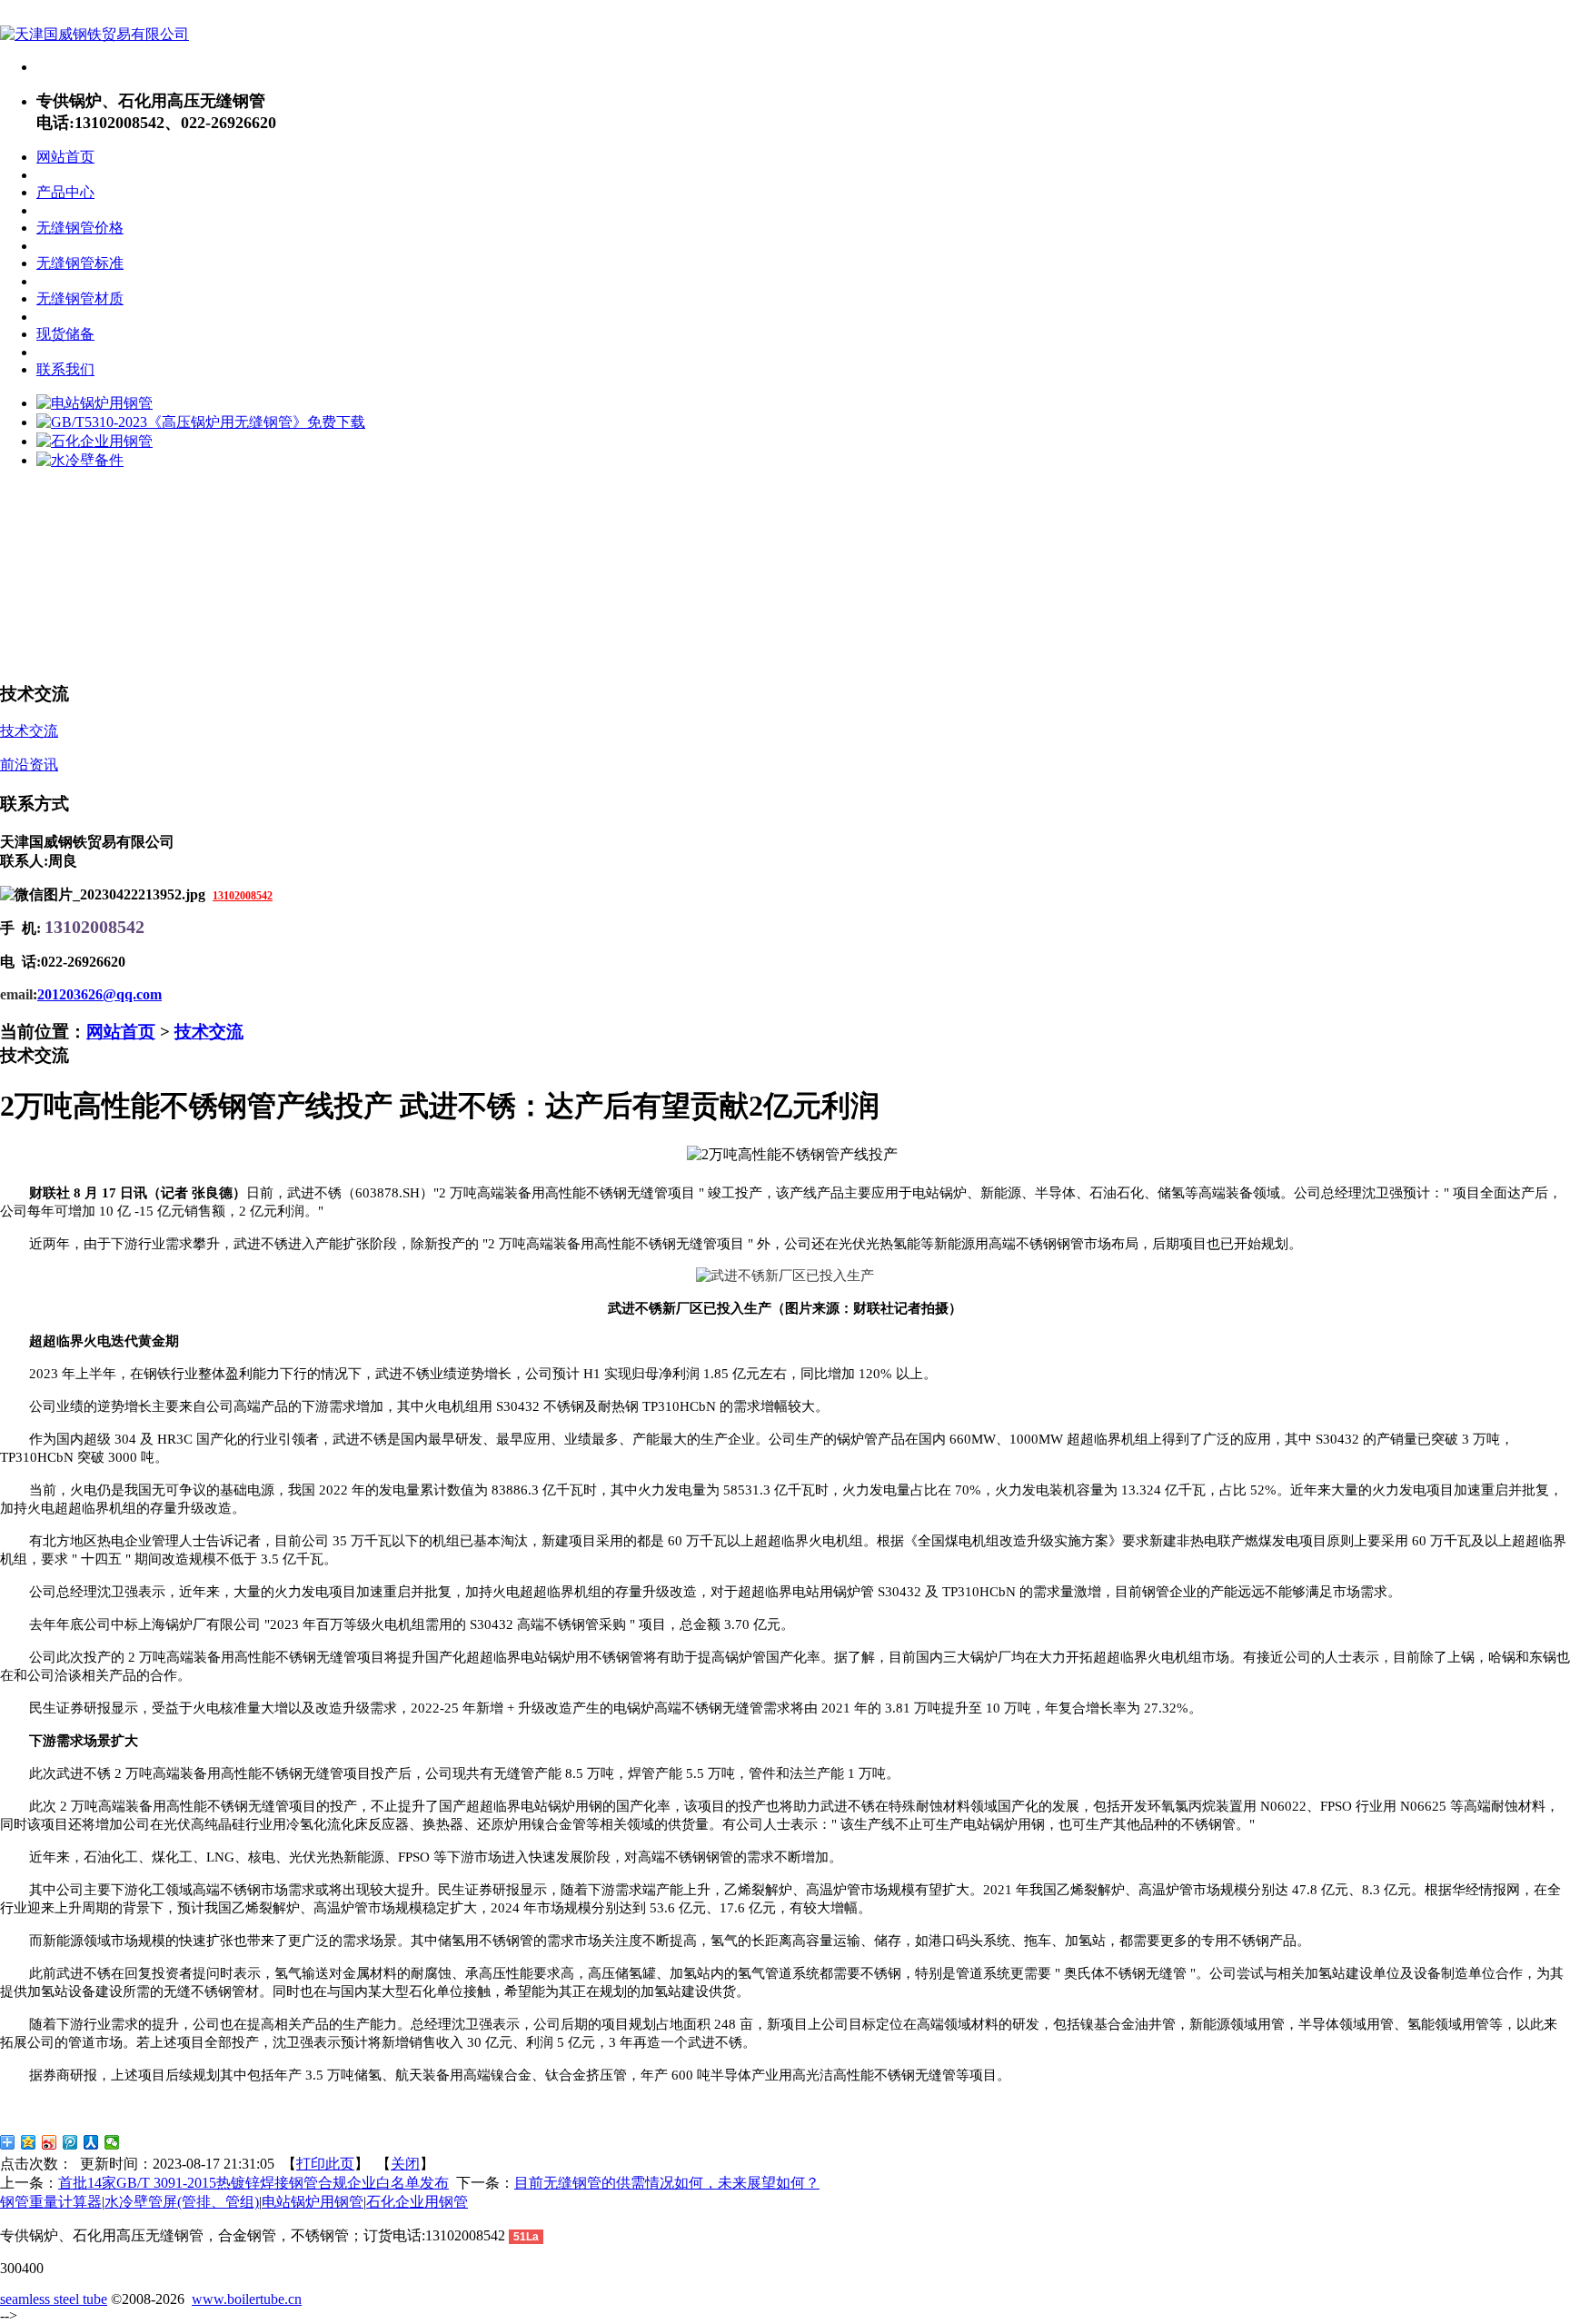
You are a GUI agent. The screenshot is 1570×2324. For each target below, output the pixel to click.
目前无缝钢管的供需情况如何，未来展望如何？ (667, 2183)
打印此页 (325, 2164)
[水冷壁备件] (80, 460)
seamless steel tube (54, 2299)
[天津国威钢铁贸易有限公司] (94, 34)
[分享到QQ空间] (29, 2142)
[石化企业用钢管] (94, 441)
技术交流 (209, 1032)
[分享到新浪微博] (50, 2142)
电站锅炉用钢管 (313, 2202)
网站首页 (121, 1032)
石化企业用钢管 (417, 2202)
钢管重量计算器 (51, 2202)
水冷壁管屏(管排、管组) (182, 2202)
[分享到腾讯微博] (70, 2142)
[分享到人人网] (91, 2142)
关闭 (405, 2164)
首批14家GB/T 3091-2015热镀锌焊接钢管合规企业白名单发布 (253, 2183)
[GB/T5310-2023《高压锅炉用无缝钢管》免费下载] (201, 422)
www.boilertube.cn (247, 2299)
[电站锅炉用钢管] (94, 403)
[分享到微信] (112, 2142)
